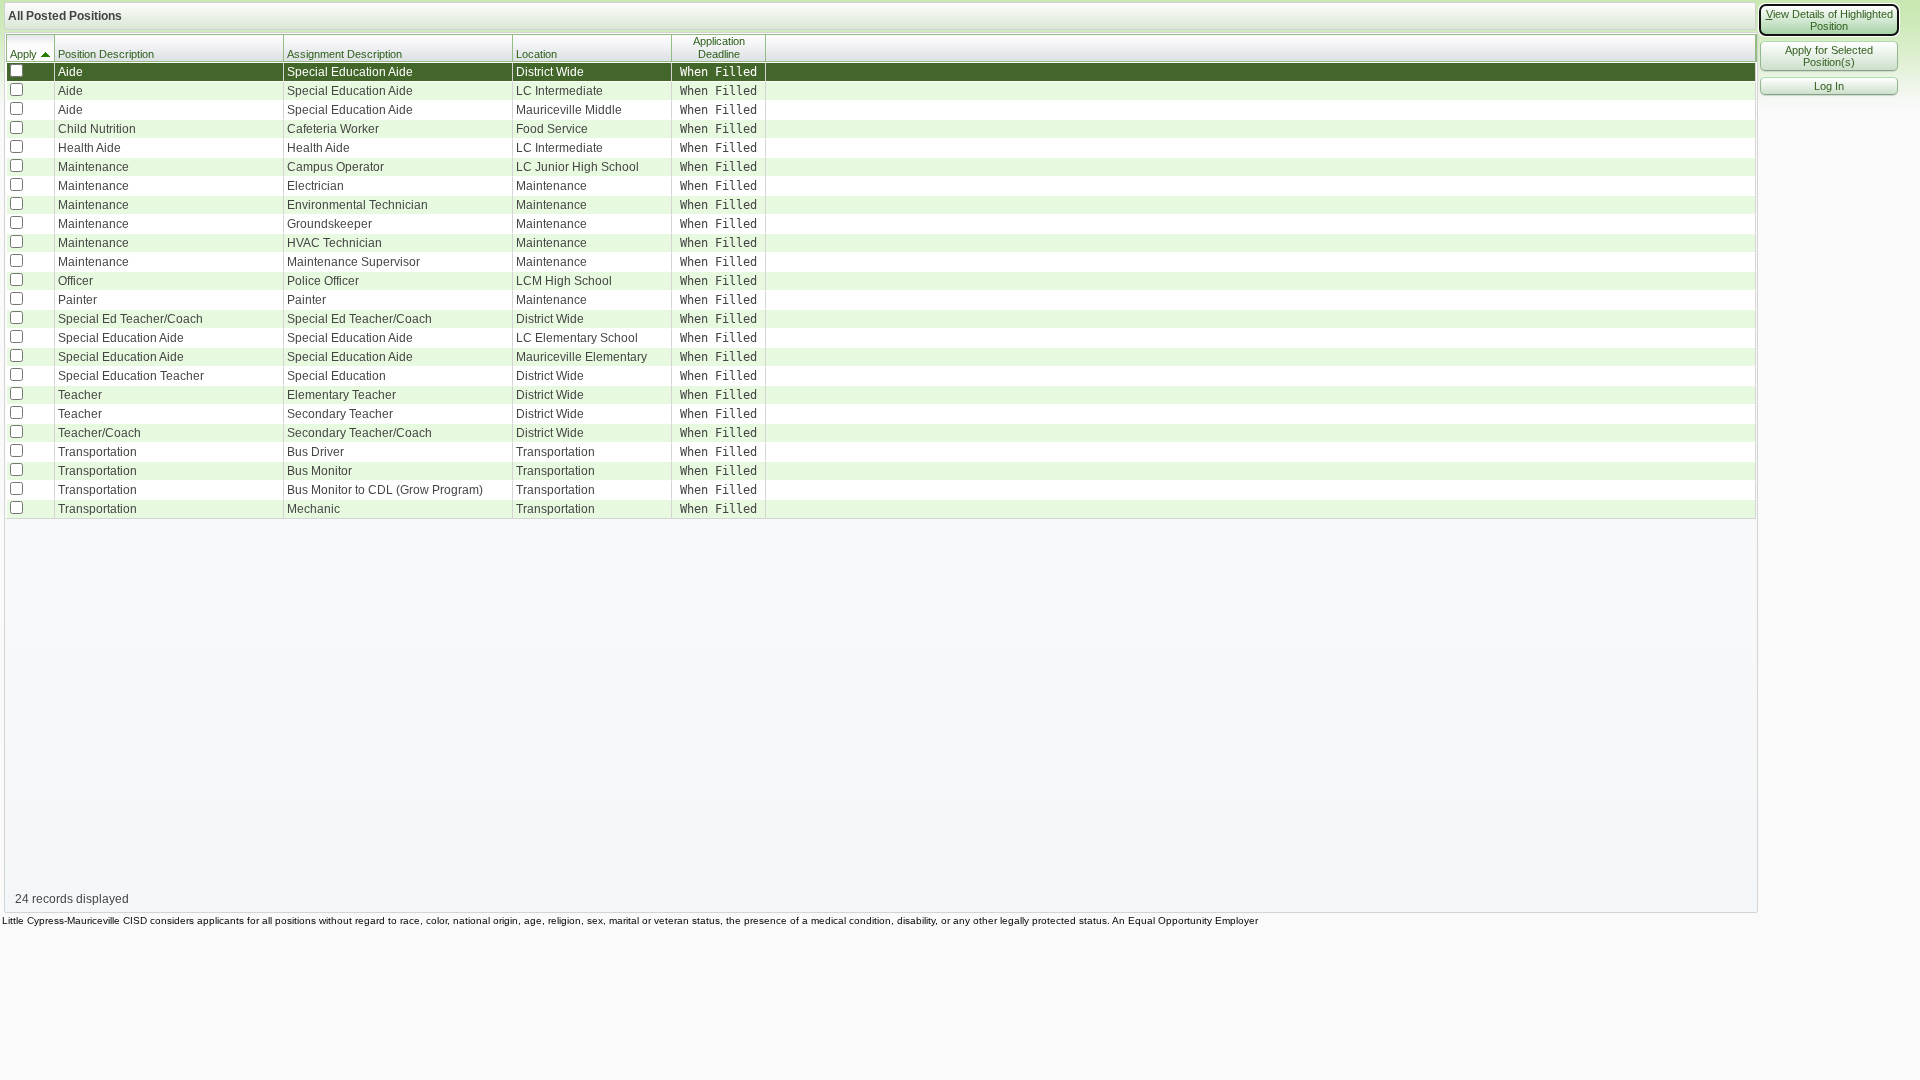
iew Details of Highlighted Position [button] (1829, 20)
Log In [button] (1829, 86)
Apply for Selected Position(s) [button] (1829, 56)
